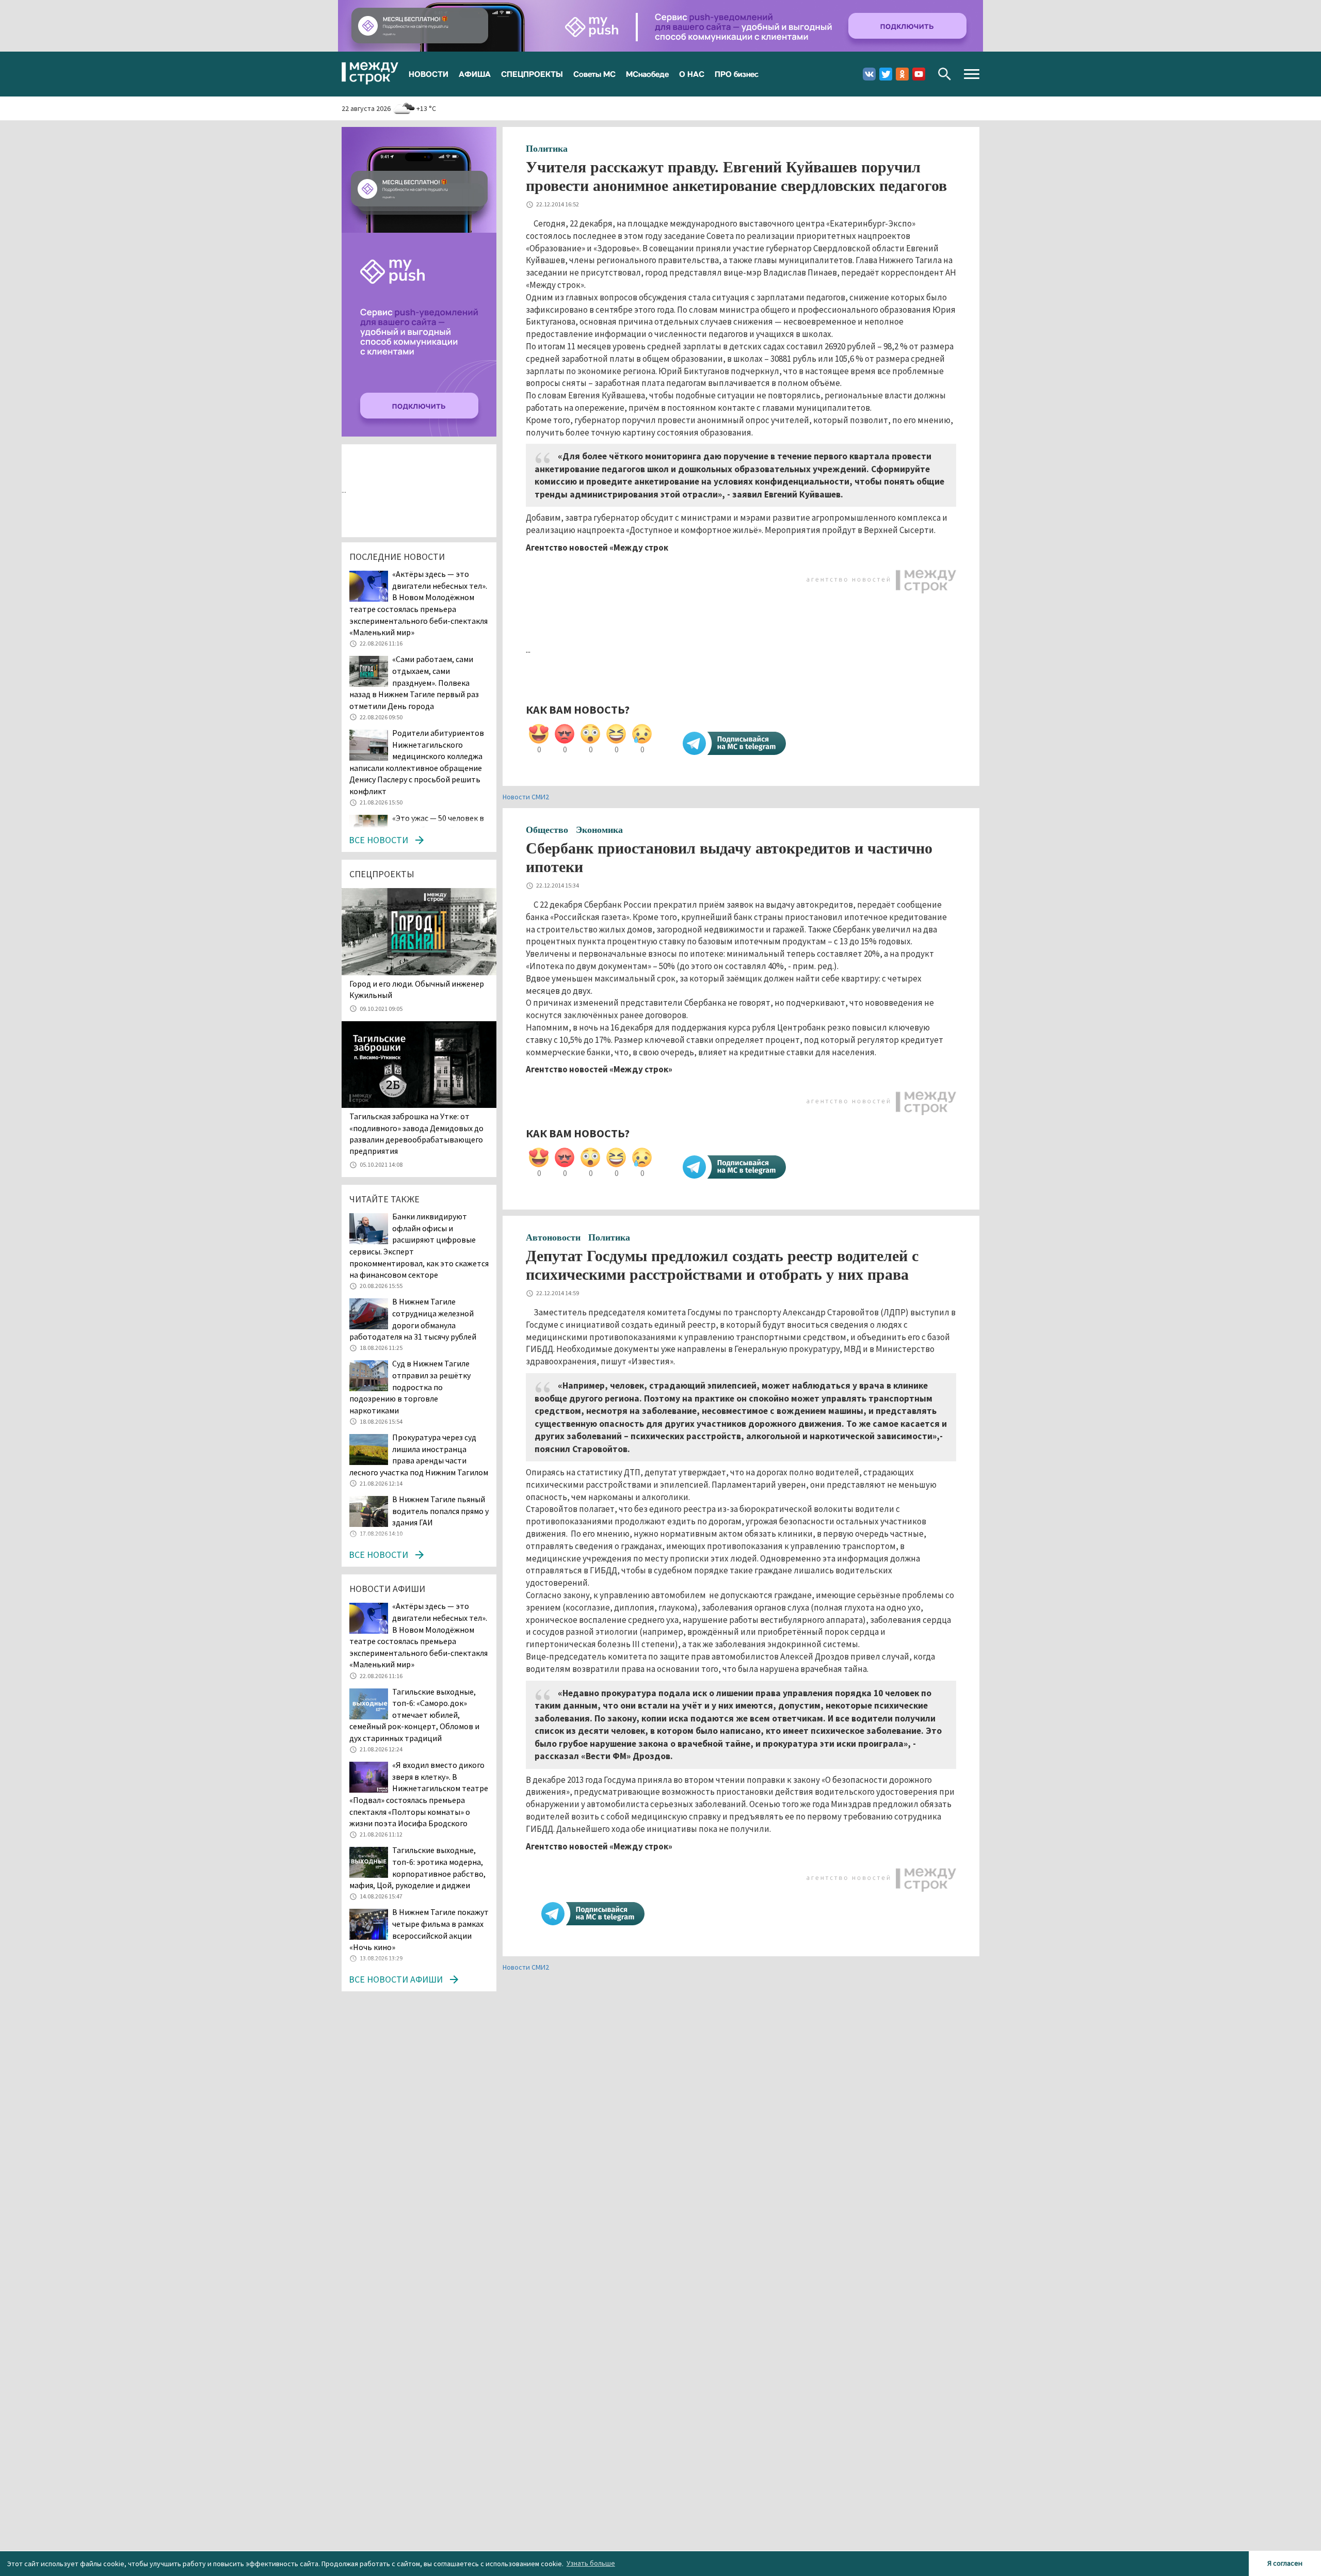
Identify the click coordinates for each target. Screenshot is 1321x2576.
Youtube (919, 74)
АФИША (475, 74)
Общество (547, 830)
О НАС (692, 74)
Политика (547, 149)
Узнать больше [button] (591, 2563)
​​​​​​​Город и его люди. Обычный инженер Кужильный (417, 989)
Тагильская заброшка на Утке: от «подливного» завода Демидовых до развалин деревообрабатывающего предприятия (416, 1133)
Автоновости (553, 1237)
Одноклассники (902, 74)
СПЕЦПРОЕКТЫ (532, 74)
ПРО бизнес (737, 74)
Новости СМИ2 (526, 797)
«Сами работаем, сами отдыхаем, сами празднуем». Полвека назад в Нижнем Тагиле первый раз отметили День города (414, 682)
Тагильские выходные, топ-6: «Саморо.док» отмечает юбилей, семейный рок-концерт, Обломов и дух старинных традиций (414, 1715)
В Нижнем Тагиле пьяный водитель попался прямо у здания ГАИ (440, 1511)
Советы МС (594, 74)
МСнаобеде (647, 74)
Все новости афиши (396, 1979)
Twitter (886, 74)
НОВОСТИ (429, 74)
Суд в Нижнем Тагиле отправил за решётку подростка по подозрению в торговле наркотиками (410, 1387)
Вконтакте (869, 74)
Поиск (945, 74)
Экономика (599, 830)
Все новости (378, 840)
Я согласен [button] (1285, 2563)
